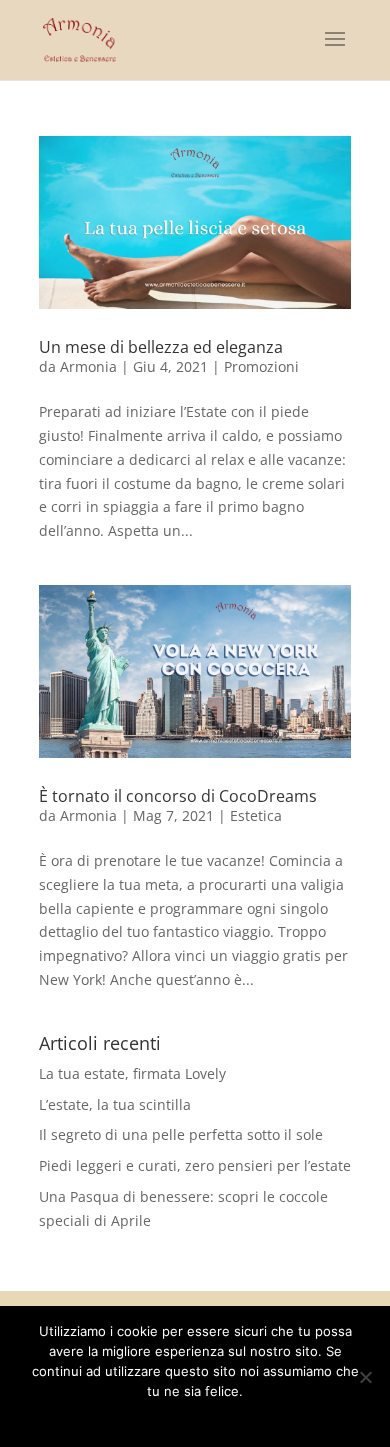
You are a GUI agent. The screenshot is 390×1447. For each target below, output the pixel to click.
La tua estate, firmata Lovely (132, 1073)
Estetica (256, 815)
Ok (125, 1417)
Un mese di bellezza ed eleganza (161, 347)
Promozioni (261, 366)
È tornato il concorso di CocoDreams (178, 796)
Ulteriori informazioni (209, 1417)
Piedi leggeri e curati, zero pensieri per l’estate (195, 1165)
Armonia (88, 366)
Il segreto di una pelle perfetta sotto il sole (181, 1134)
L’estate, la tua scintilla (115, 1104)
